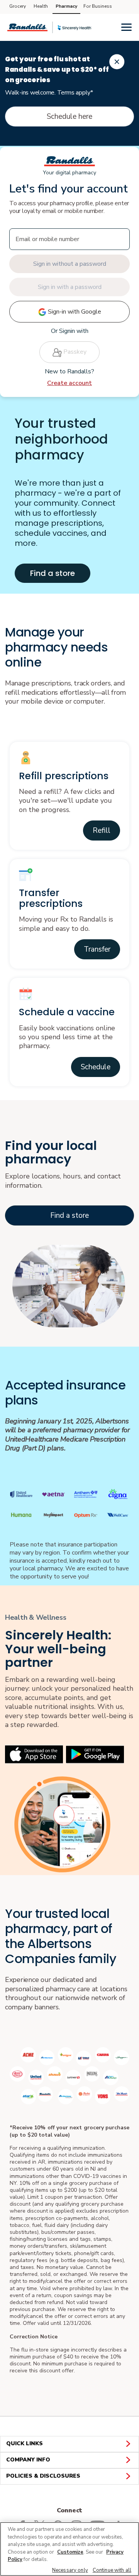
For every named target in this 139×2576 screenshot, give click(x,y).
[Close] (117, 62)
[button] (102, 831)
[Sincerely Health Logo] (75, 28)
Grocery (18, 6)
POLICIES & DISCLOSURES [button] (43, 2476)
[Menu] (126, 27)
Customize (70, 2552)
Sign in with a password (70, 287)
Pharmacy (66, 6)
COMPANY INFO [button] (28, 2460)
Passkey (74, 352)
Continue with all (112, 2570)
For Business (98, 6)
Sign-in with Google (74, 312)
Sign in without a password (70, 264)
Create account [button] (69, 383)
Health (41, 6)
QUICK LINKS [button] (25, 2443)
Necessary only (70, 2570)
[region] (69, 2549)
